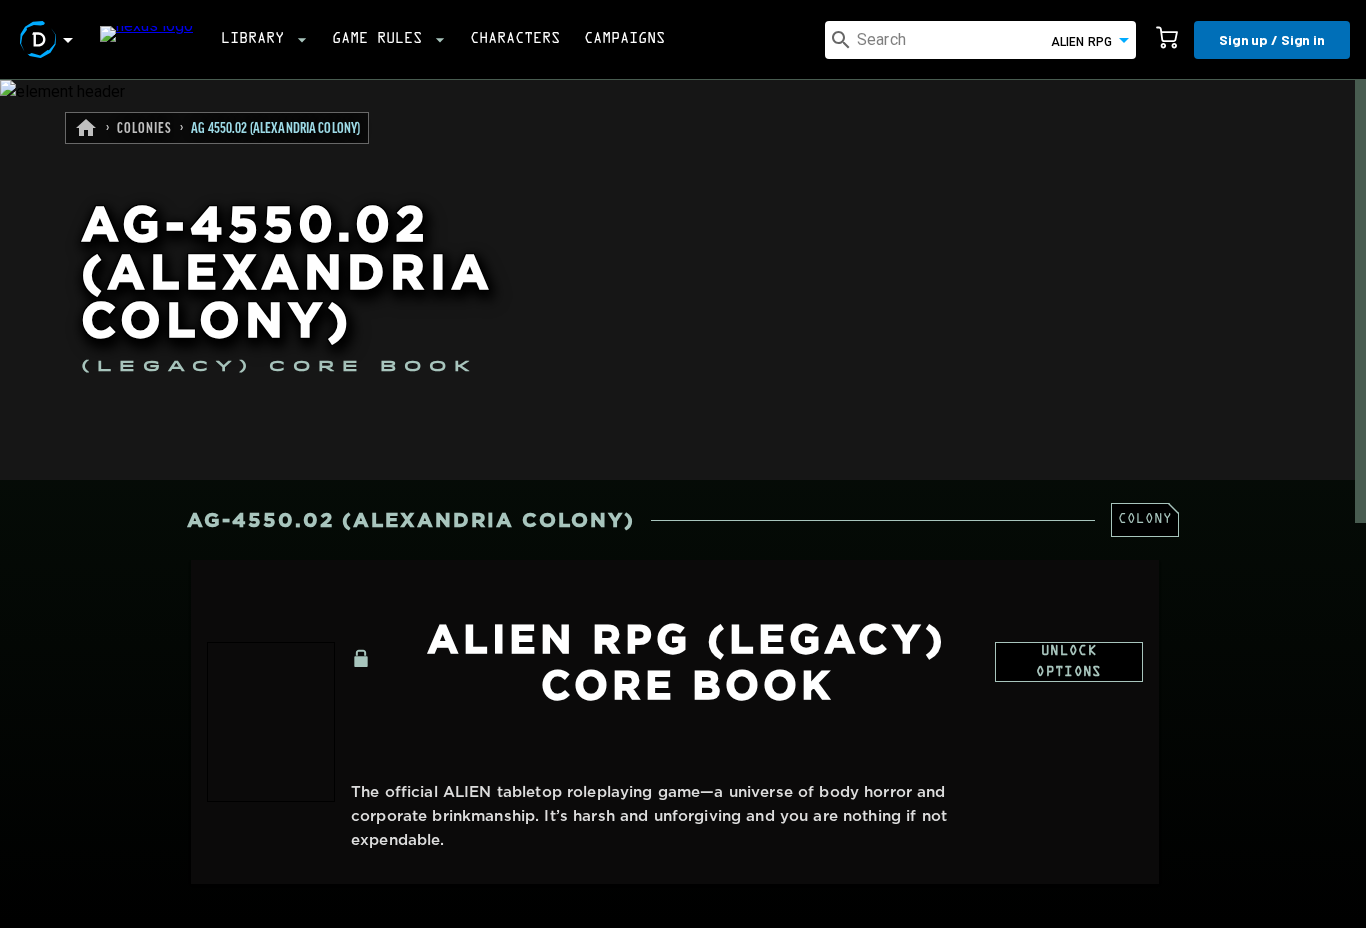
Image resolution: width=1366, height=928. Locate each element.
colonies (144, 129)
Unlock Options (1068, 662)
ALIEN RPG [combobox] (1081, 42)
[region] (683, 504)
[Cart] (1167, 40)
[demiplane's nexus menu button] (50, 40)
